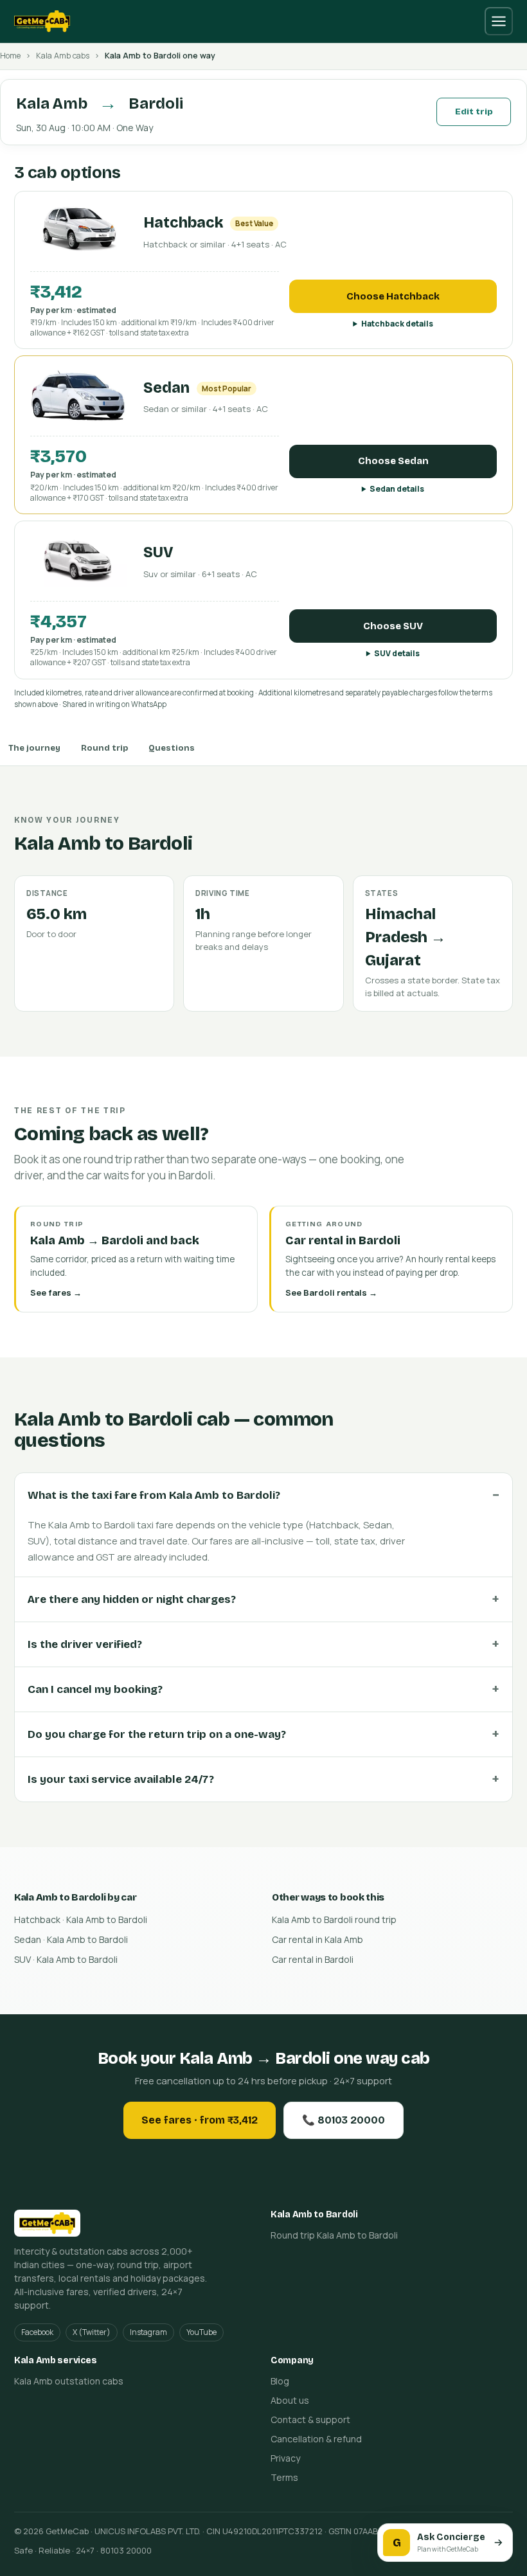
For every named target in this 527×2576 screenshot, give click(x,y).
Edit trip (474, 112)
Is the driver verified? (85, 1644)
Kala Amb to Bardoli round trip (334, 1919)
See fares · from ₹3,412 (200, 2120)
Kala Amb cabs (63, 56)
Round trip (104, 748)
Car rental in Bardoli (313, 1959)
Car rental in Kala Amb (317, 1939)
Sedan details (397, 489)
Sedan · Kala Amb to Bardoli (71, 1939)
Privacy (285, 2458)
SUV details (397, 653)
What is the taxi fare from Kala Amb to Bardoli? (154, 1495)
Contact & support (310, 2419)
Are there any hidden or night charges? (132, 1599)
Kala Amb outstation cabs (69, 2381)
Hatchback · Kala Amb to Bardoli (81, 1919)
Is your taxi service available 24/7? (121, 1779)
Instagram (148, 2332)
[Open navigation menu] (499, 21)
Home (10, 56)
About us (290, 2400)
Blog (280, 2381)
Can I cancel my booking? (95, 1689)
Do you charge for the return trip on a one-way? (157, 1734)
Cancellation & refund (316, 2439)
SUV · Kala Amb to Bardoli (66, 1959)
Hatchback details (397, 324)
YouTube (201, 2332)
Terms (284, 2477)
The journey (34, 748)
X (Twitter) (92, 2332)
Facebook (37, 2332)
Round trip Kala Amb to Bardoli (334, 2235)
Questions (172, 748)
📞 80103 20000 (344, 2120)
